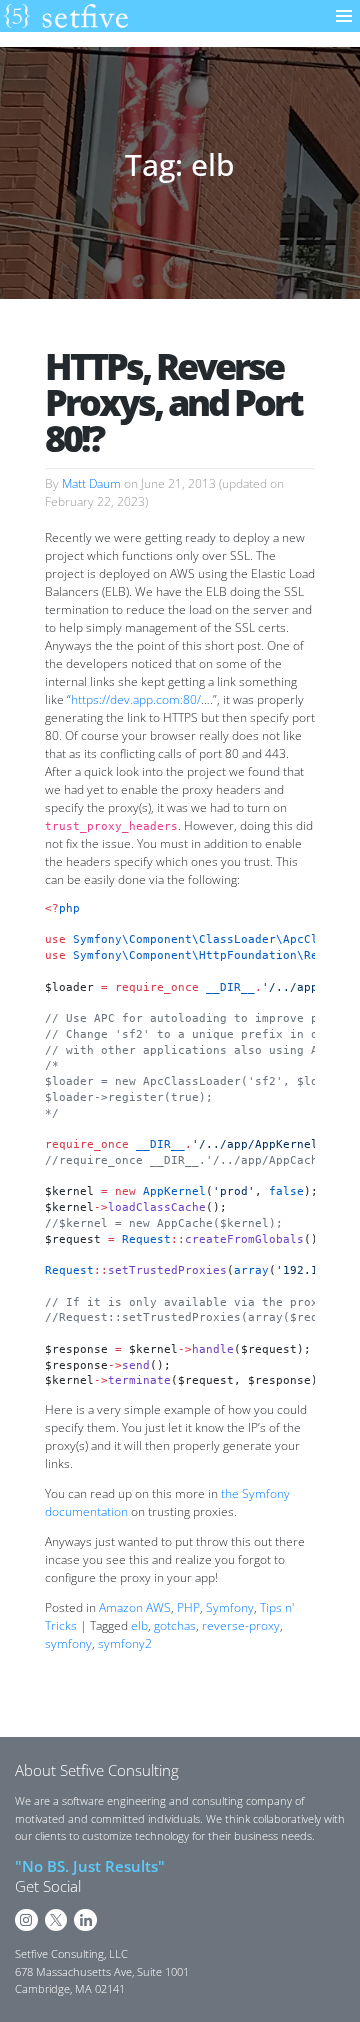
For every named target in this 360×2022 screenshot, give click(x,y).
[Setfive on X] (56, 1920)
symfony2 (125, 1643)
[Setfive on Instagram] (26, 1920)
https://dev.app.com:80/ (136, 699)
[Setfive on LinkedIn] (85, 1920)
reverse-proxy (241, 1625)
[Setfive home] (66, 16)
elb (139, 1625)
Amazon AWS (135, 1607)
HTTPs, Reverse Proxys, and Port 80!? (173, 402)
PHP (188, 1607)
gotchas (175, 1625)
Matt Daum (91, 483)
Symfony (230, 1607)
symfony (68, 1643)
